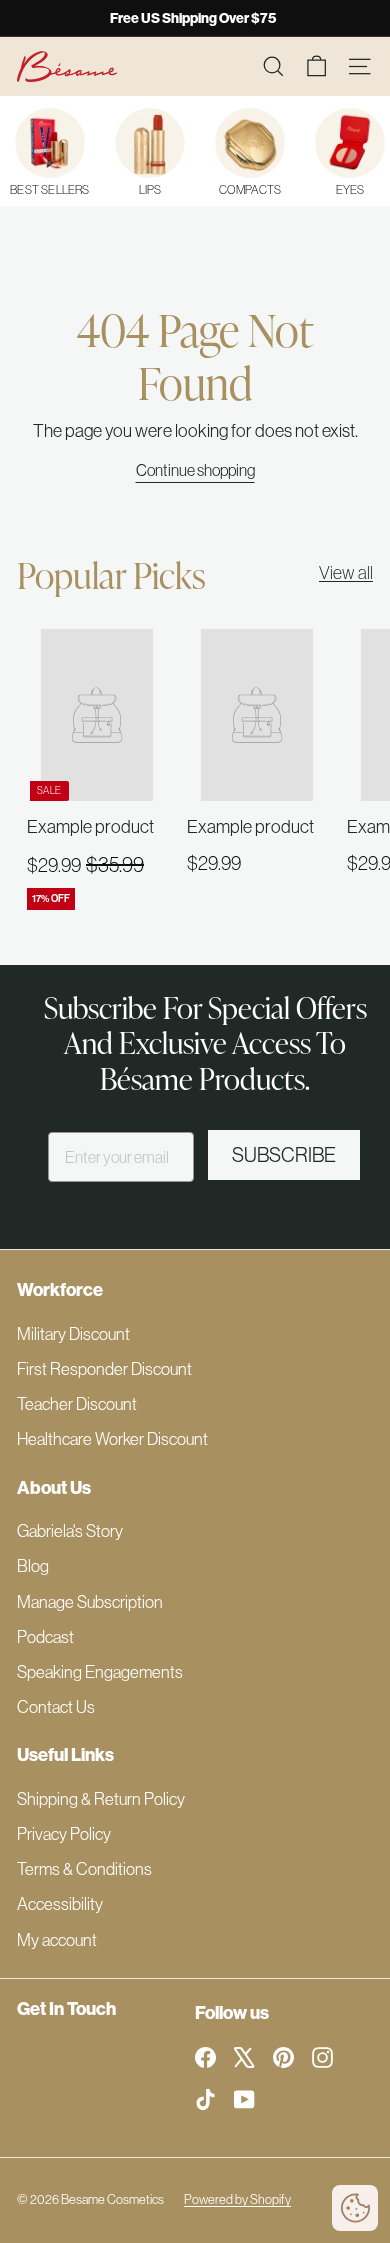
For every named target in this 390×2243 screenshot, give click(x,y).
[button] (355, 2208)
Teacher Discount (77, 1404)
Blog (33, 1566)
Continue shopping (195, 470)
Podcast (45, 1637)
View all (346, 573)
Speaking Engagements (100, 1672)
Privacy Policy (64, 1834)
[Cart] (316, 66)
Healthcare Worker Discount (112, 1439)
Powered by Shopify (237, 2199)
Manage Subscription (90, 1602)
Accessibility (60, 1904)
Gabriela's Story (70, 1531)
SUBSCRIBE (284, 1155)
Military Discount (73, 1334)
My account (57, 1940)
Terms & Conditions (84, 1869)
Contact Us (56, 1707)
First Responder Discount (104, 1369)
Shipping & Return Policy (101, 1799)
